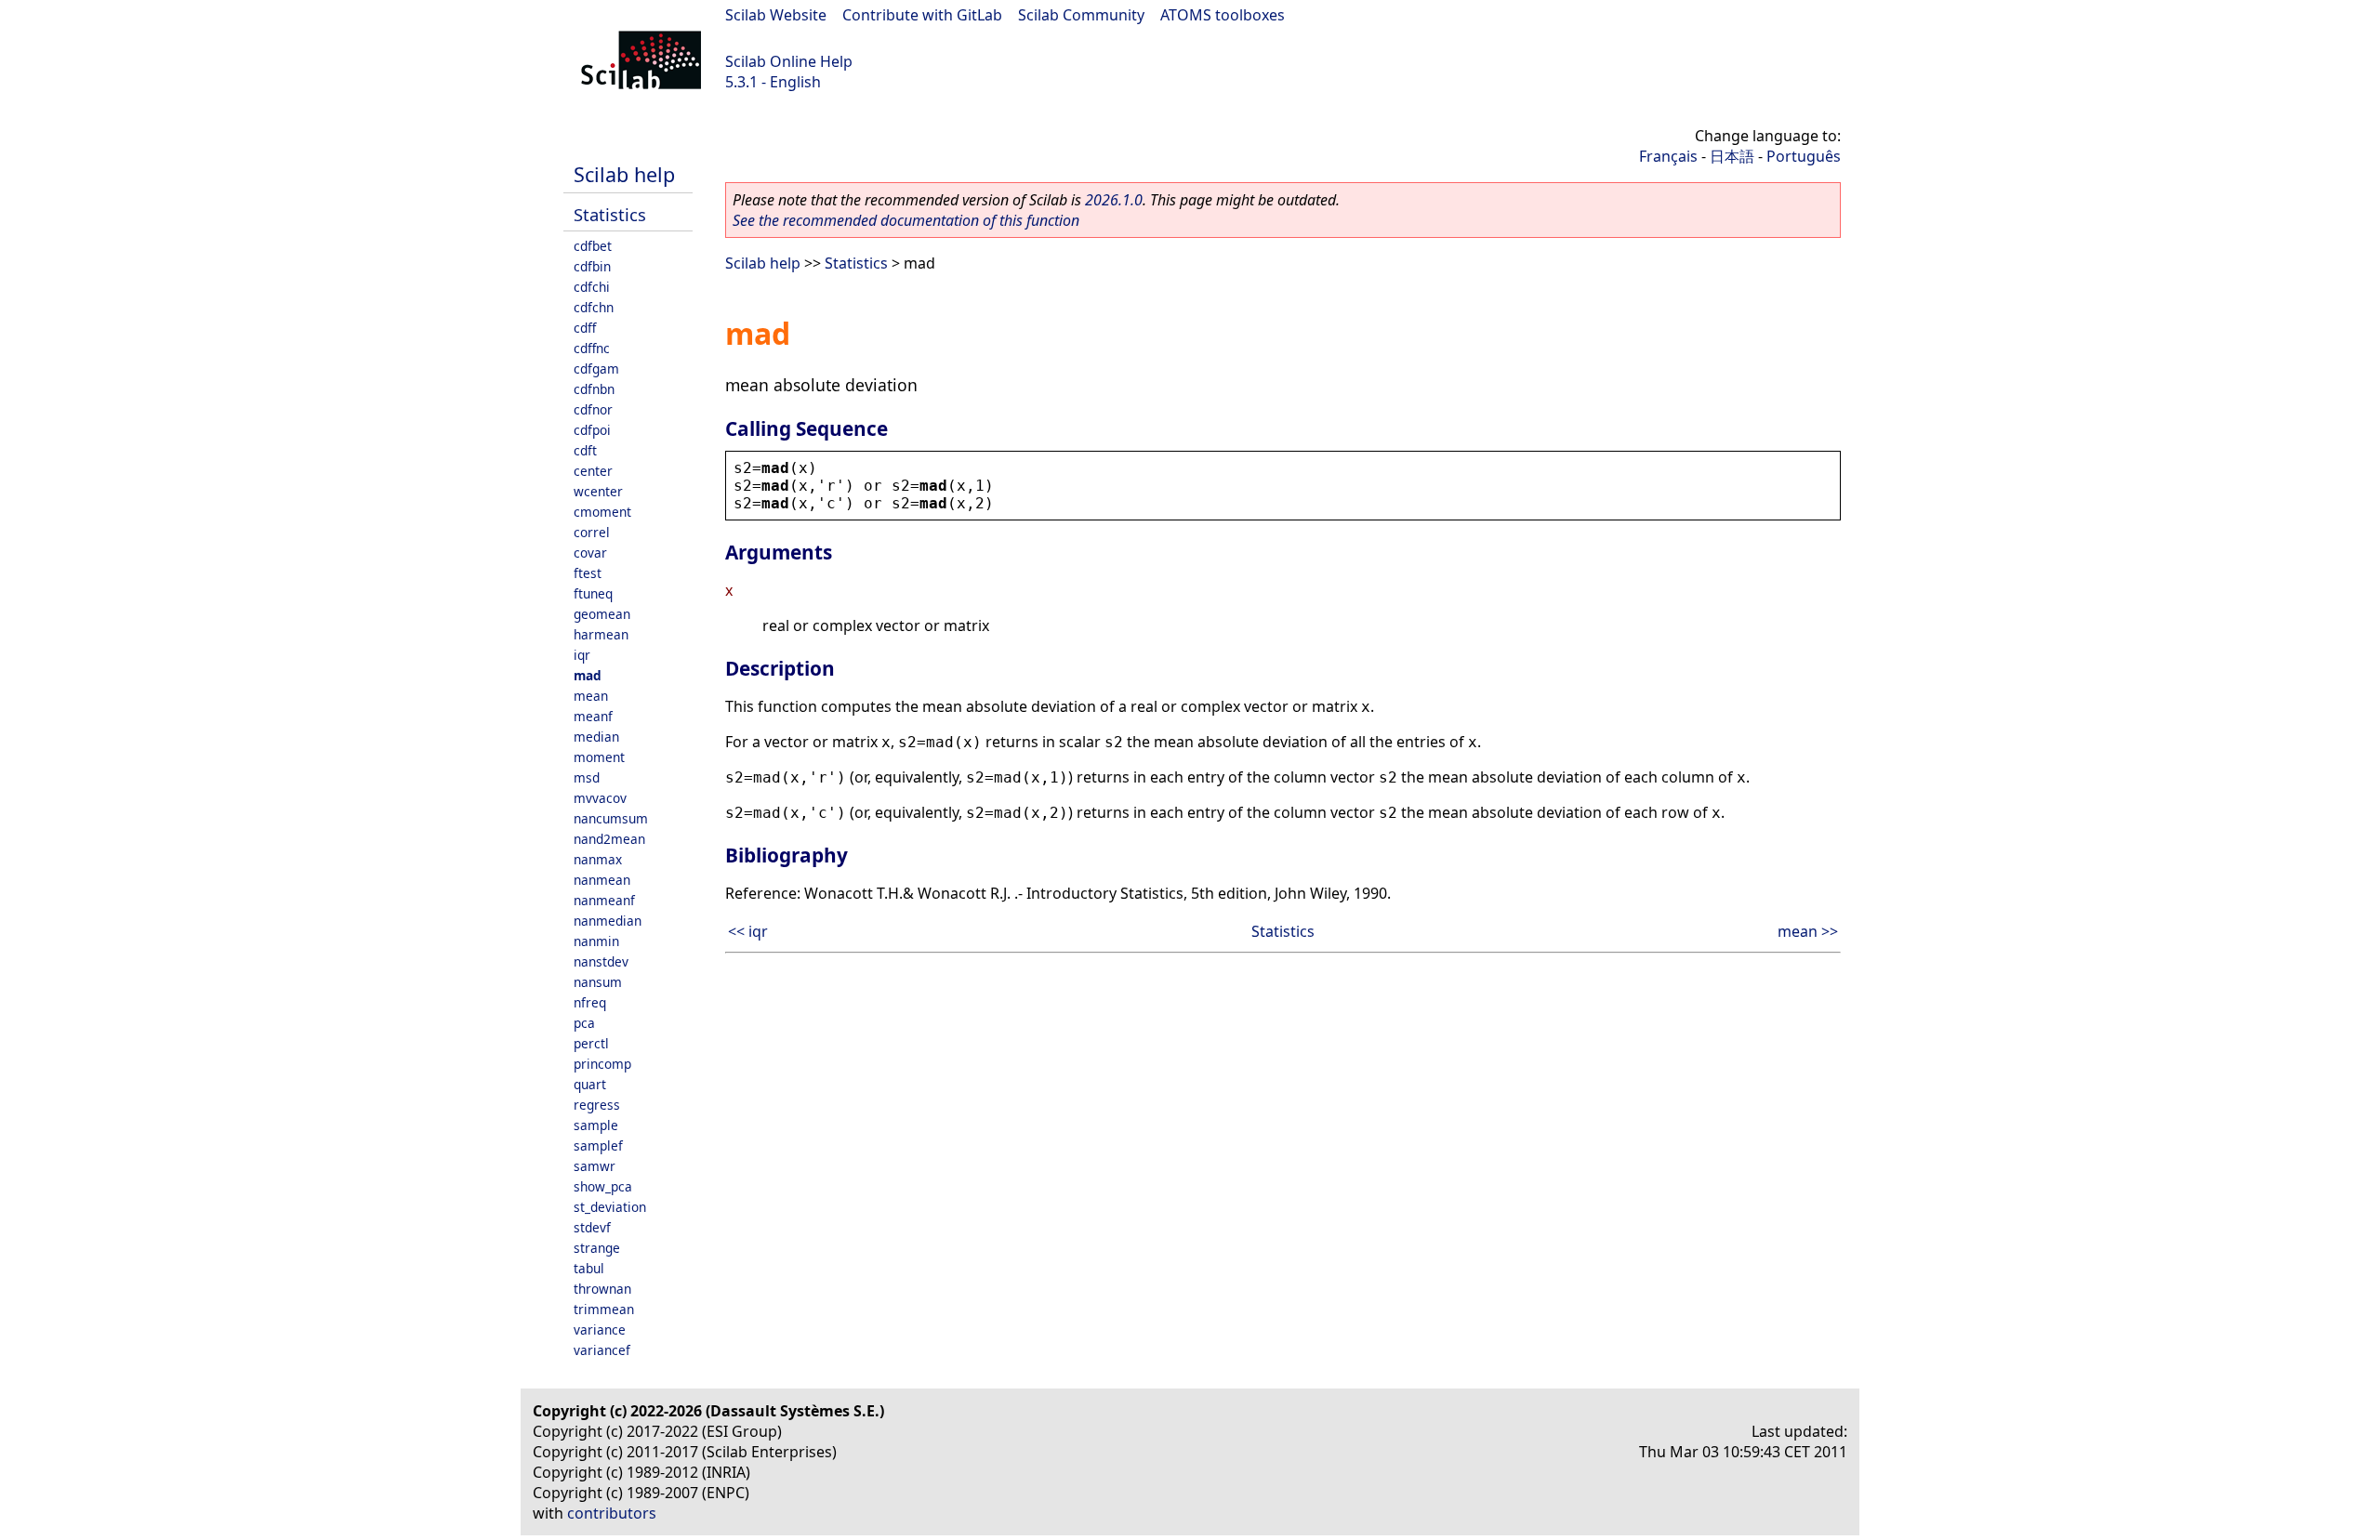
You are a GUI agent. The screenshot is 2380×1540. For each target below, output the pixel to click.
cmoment (602, 512)
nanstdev (601, 961)
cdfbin (592, 266)
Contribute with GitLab (922, 15)
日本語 (1732, 156)
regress (597, 1105)
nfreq (590, 1002)
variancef (602, 1350)
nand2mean (609, 839)
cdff (585, 328)
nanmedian (608, 921)
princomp (602, 1064)
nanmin (596, 941)
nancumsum (611, 818)
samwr (595, 1166)
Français (1668, 156)
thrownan (602, 1289)
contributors (612, 1513)
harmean (601, 634)
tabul (589, 1268)
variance (600, 1329)
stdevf (592, 1227)
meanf (593, 716)
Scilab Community (1081, 15)
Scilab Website (776, 15)
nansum (598, 982)
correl (592, 532)
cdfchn (594, 307)
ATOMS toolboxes (1223, 15)
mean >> (1808, 931)
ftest (588, 573)
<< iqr (748, 931)
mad (588, 675)
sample (596, 1125)
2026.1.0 (1114, 200)
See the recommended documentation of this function (906, 220)
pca (584, 1023)
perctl (591, 1043)
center (593, 471)
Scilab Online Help (789, 61)
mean (591, 696)
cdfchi (592, 287)
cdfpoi (592, 430)
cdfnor (593, 409)
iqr (582, 655)
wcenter (598, 491)
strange (597, 1248)
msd (587, 777)
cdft (585, 450)
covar (590, 553)
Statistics (610, 214)
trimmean (604, 1309)
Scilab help (624, 174)
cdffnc (592, 348)
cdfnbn (594, 389)
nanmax (598, 859)
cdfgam (596, 369)
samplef (598, 1145)
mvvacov (600, 798)
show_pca (603, 1186)
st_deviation (610, 1207)
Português (1804, 156)
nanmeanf (604, 900)
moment (599, 757)
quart (590, 1084)
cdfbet (593, 246)
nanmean (602, 880)
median (596, 737)
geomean (602, 614)
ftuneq (593, 593)
